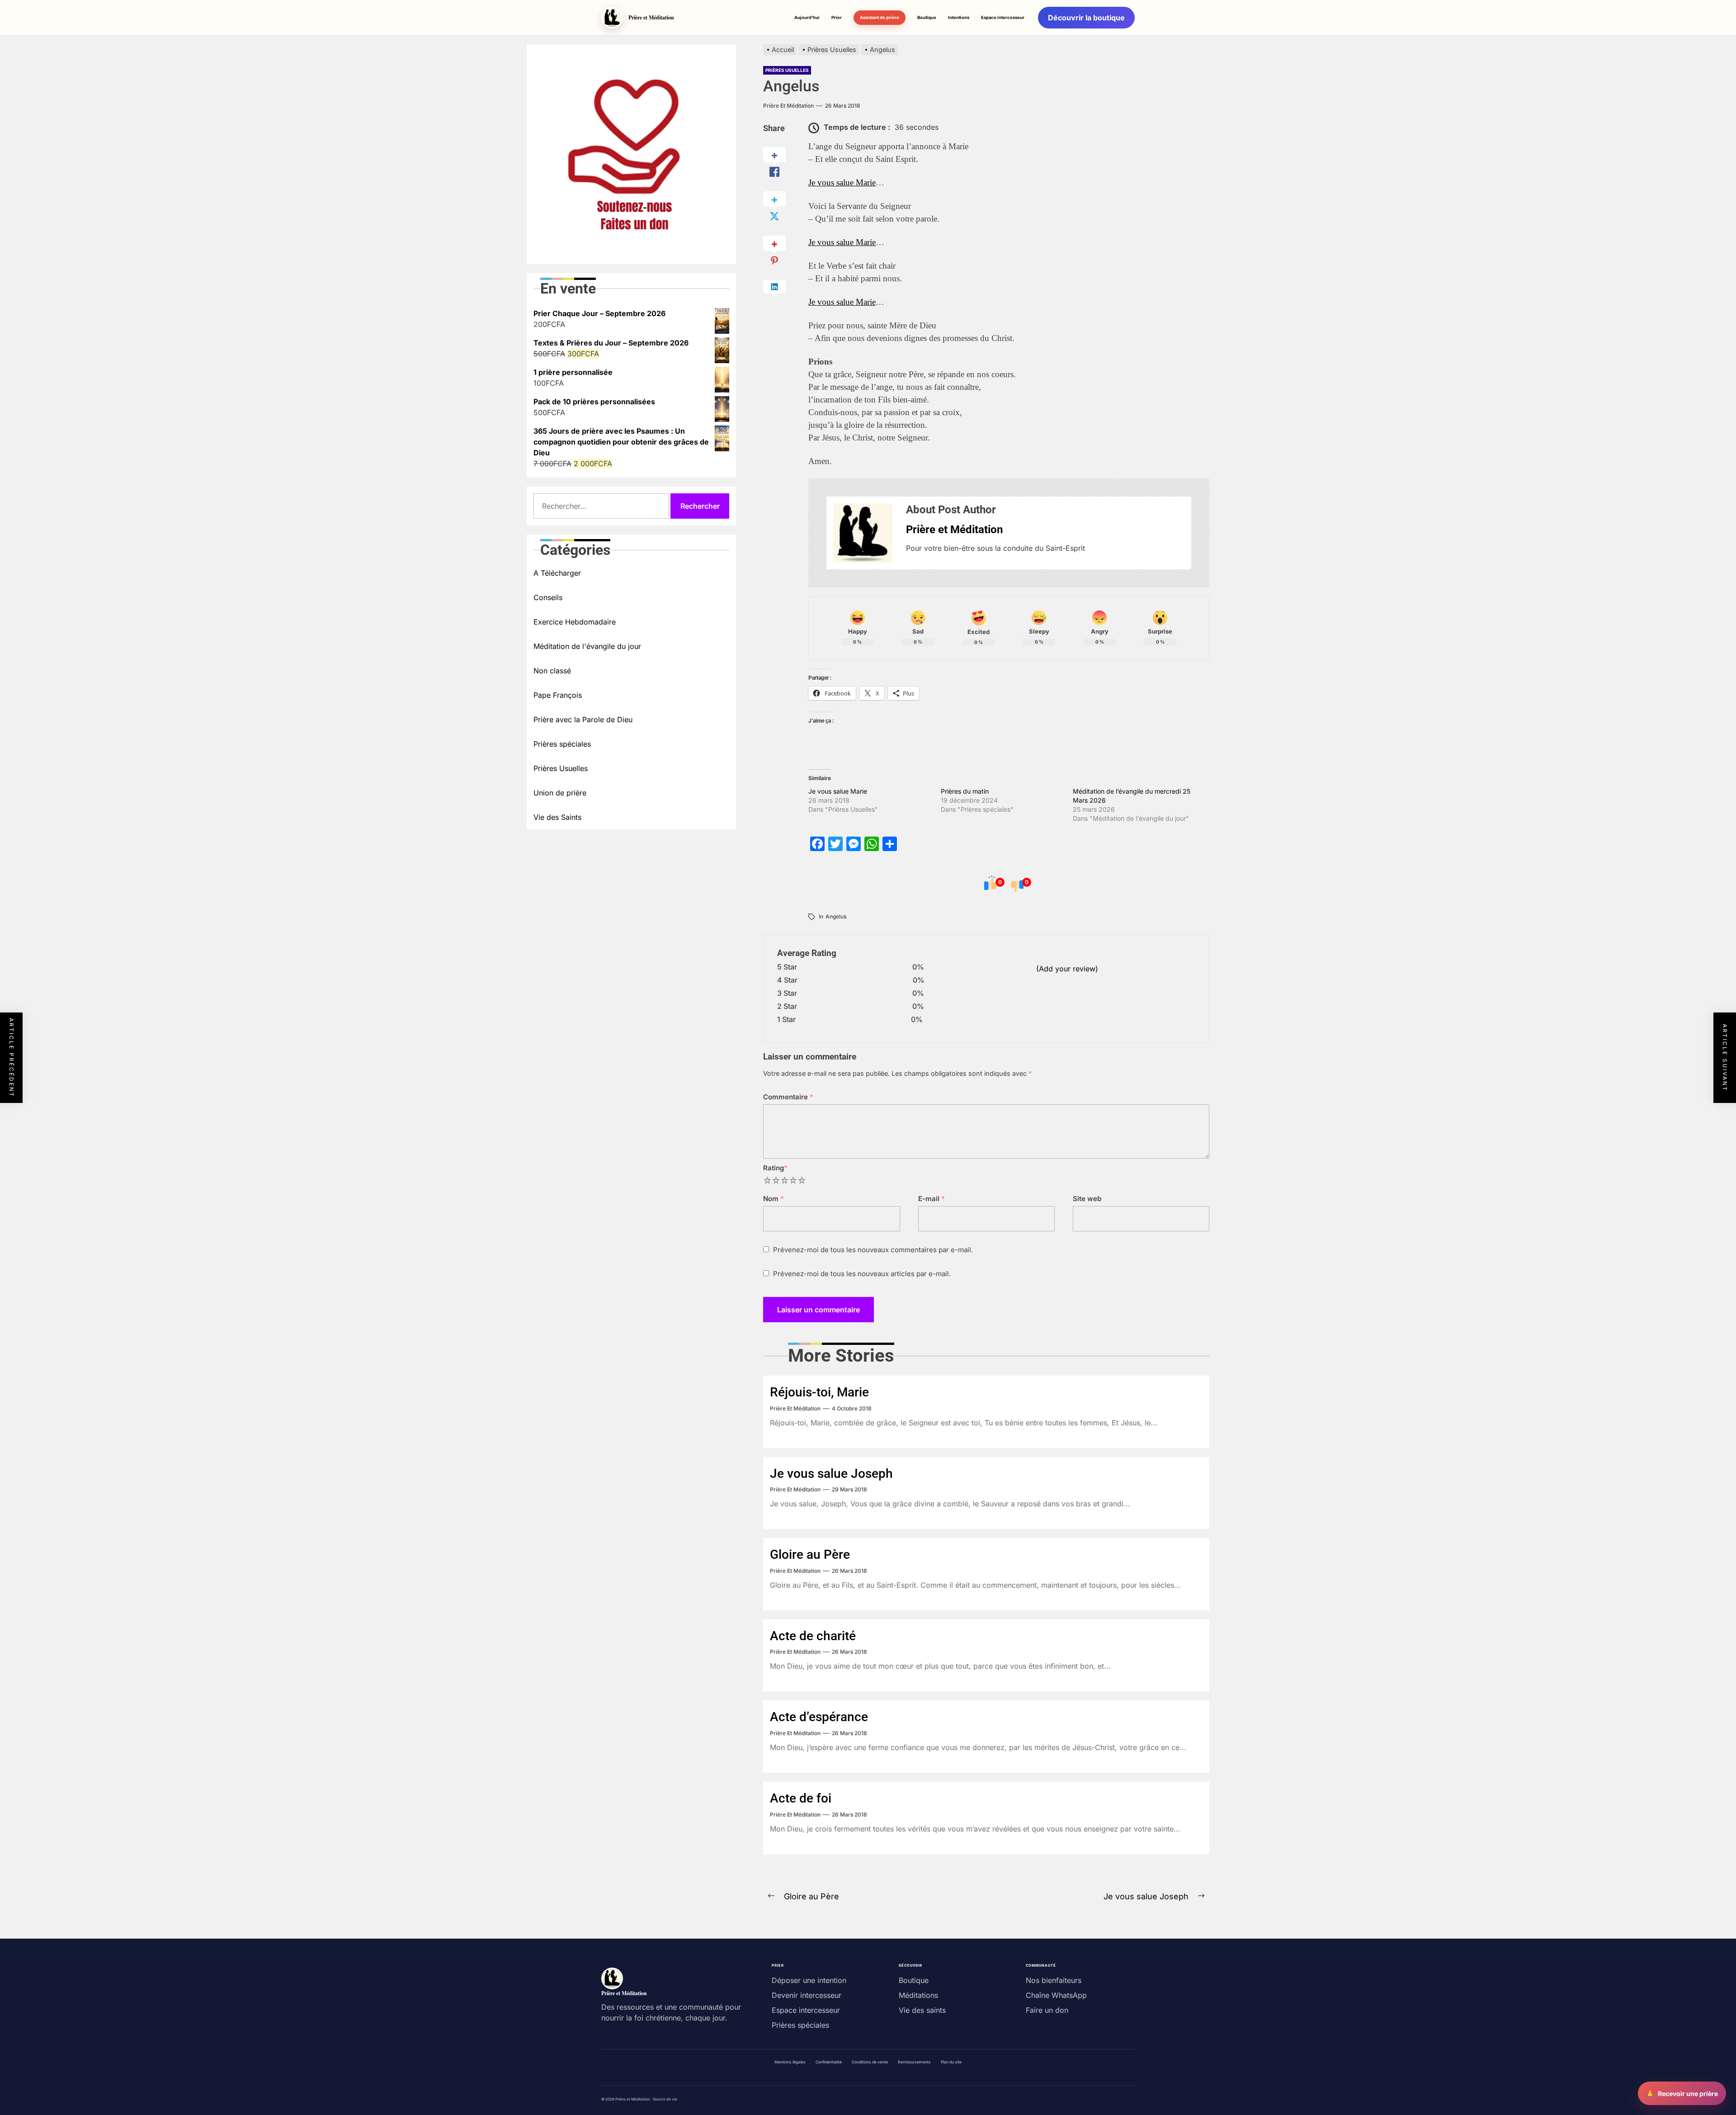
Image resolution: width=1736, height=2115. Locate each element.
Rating (775, 1168)
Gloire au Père (810, 1554)
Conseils (548, 597)
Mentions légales (790, 2062)
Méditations (918, 1995)
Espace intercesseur (1003, 17)
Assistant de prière (880, 17)
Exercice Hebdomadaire (575, 622)
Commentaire (788, 1097)
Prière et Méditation (788, 106)
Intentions (959, 17)
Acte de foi (801, 1798)
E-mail (932, 1199)
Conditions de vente (870, 2062)
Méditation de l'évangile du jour (587, 646)
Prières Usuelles (787, 70)
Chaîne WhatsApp (1056, 1995)
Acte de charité (813, 1636)
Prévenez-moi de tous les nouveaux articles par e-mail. (862, 1274)
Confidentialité (829, 2062)
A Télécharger (557, 573)
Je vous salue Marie (842, 182)
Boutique (927, 17)
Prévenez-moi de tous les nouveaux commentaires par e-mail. (873, 1250)
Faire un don (1047, 2010)
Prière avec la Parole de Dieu (583, 719)
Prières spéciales (562, 744)
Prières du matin (965, 791)
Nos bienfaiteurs (1054, 1980)
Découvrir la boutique (1086, 18)
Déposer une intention (809, 1980)
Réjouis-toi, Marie (819, 1392)
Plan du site (951, 2062)
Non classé (552, 671)
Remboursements (914, 2062)
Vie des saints (922, 2010)
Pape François (558, 695)
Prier (837, 17)
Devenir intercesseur (807, 1995)
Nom (774, 1199)
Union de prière (560, 793)
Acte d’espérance (819, 1717)
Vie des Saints (557, 817)
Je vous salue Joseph (831, 1474)
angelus (836, 916)
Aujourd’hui (807, 17)
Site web (1087, 1199)
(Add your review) (1067, 969)
